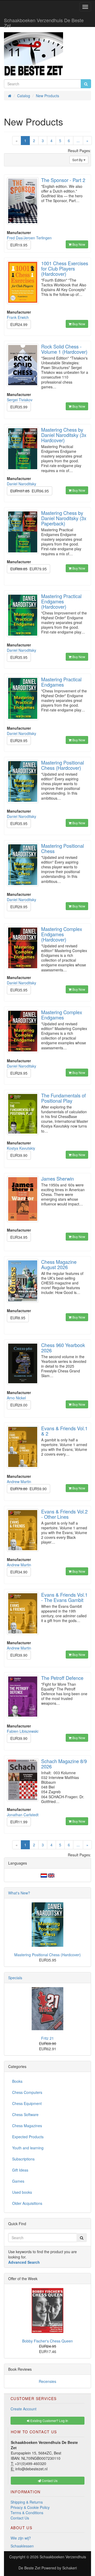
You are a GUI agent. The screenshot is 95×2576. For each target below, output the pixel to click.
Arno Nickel (16, 1398)
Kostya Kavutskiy (21, 1148)
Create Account (23, 2409)
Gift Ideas (20, 2170)
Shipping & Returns (27, 2502)
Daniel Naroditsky (22, 484)
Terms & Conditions (27, 2513)
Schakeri (70, 2568)
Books (17, 2081)
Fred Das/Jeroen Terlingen (29, 238)
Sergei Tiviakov (20, 400)
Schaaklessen (22, 2546)
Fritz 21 (47, 2038)
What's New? (19, 1893)
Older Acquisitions (27, 2203)
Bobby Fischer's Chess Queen (47, 2341)
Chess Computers (27, 2092)
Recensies (47, 2381)
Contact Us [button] (49, 2480)
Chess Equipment (27, 2103)
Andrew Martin (19, 1482)
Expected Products (28, 2137)
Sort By (78, 160)
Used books (22, 2192)
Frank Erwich (18, 317)
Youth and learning (28, 2148)
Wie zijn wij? (21, 2538)
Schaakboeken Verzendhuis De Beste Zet (44, 22)
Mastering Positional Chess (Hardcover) (47, 1955)
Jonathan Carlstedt (23, 1815)
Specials (15, 1978)
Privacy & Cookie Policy (30, 2507)
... (78, 141)
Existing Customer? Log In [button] (49, 2421)
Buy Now (78, 244)
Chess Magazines (27, 2126)
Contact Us (20, 2518)
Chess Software (25, 2114)
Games (18, 2181)
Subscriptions (23, 2159)
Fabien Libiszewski (23, 1731)
